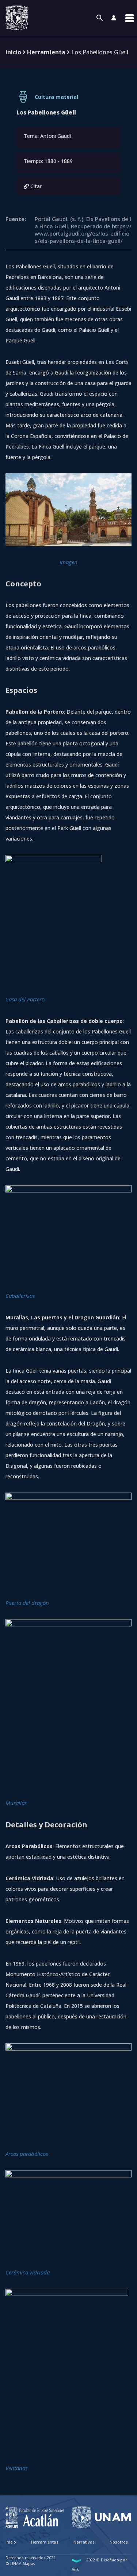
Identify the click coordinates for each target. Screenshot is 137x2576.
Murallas (16, 1803)
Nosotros (119, 2542)
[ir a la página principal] (17, 18)
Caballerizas (20, 1296)
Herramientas (45, 2542)
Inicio (13, 52)
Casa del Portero (25, 999)
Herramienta (46, 52)
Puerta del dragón (27, 1603)
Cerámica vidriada (28, 2272)
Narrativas (84, 2542)
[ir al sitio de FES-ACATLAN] (35, 2517)
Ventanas (16, 2468)
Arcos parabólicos (27, 2154)
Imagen (68, 562)
